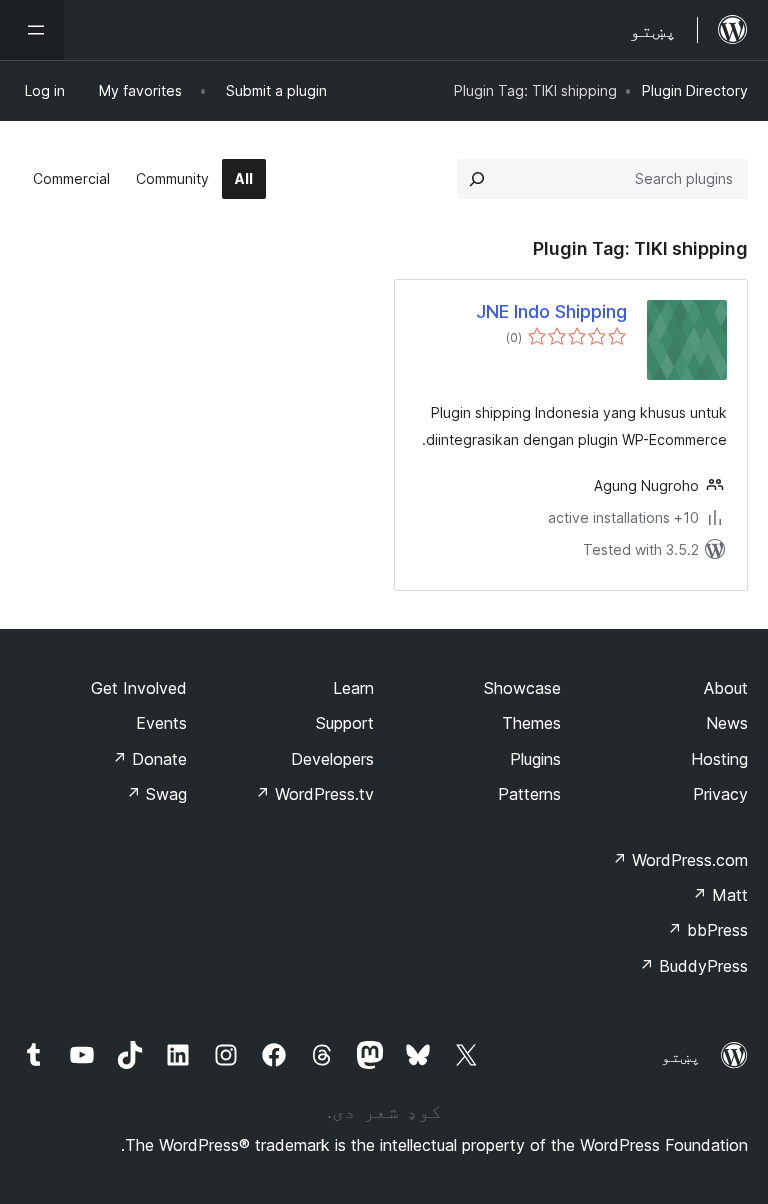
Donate (149, 759)
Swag (156, 794)
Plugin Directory (695, 90)
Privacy (720, 794)
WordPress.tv (314, 794)
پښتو (681, 1056)
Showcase (522, 688)
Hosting (719, 759)
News (727, 723)
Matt (720, 895)
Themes (531, 723)
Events (161, 723)
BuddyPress (693, 966)
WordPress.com (680, 860)
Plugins (535, 759)
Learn (353, 688)
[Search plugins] (477, 179)
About (726, 688)
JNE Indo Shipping (551, 311)
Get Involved (139, 688)
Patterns (529, 794)
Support (345, 723)
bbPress (707, 930)
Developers (332, 759)
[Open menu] (32, 30)
